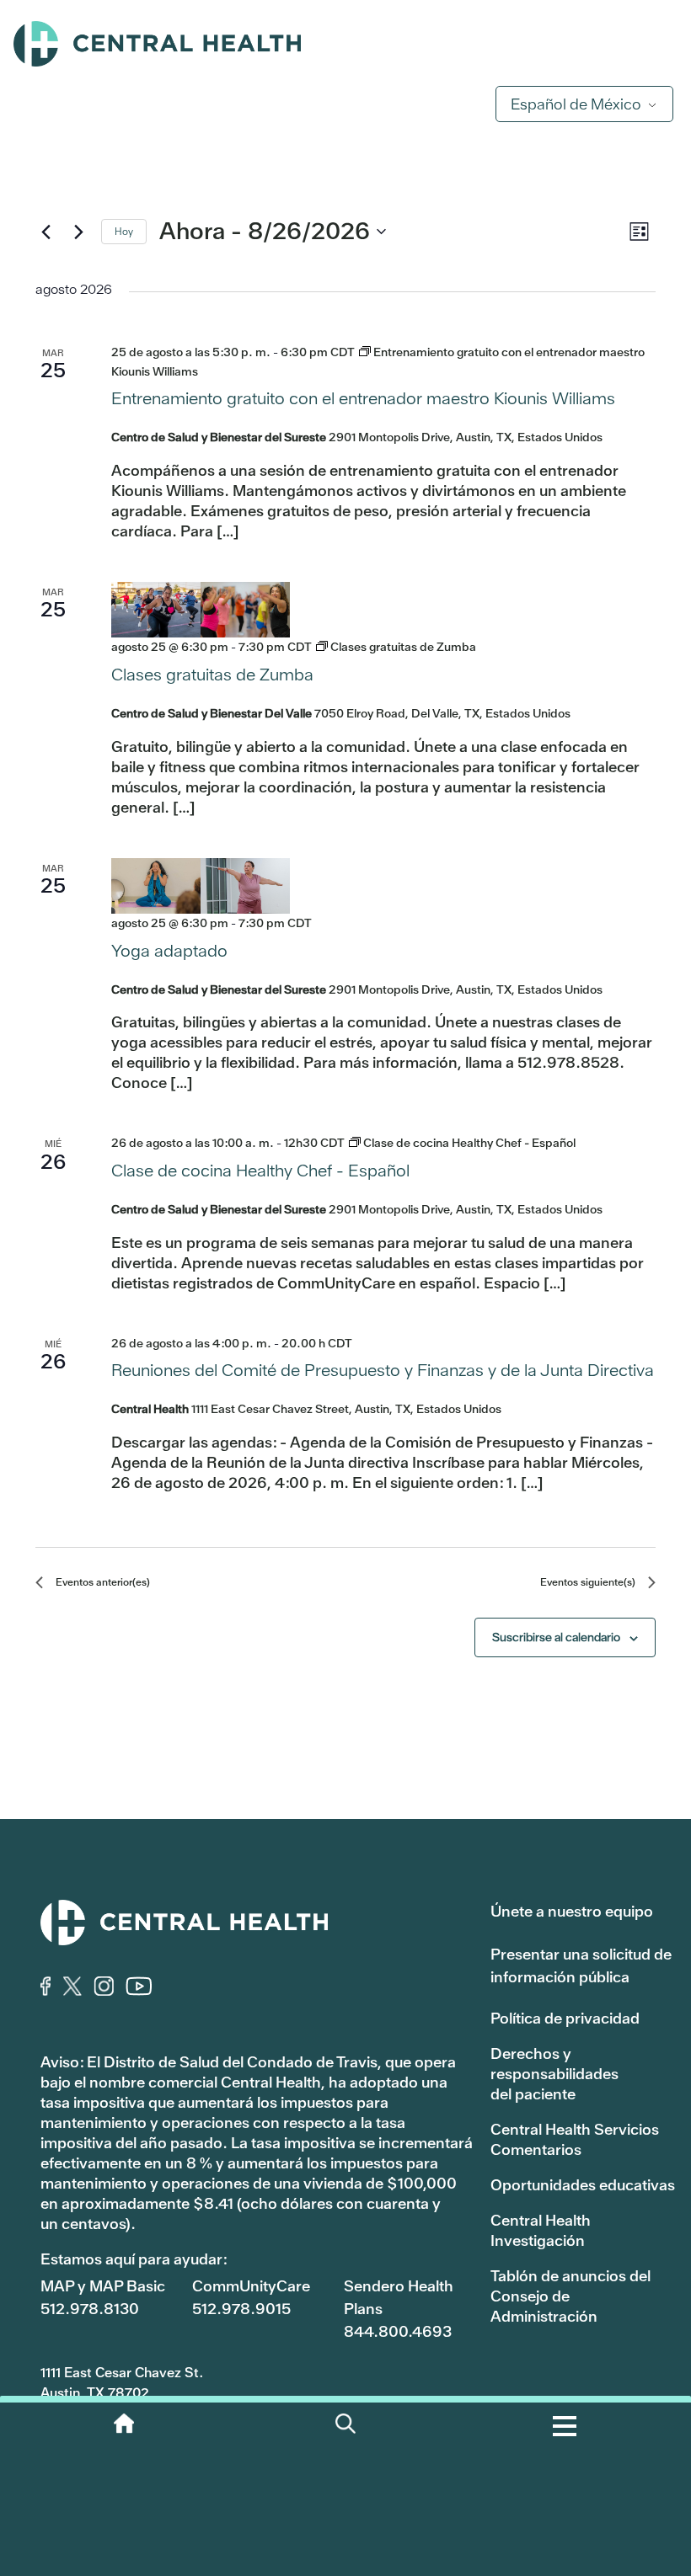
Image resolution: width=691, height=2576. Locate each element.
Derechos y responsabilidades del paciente (554, 2074)
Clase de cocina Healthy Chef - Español (260, 1171)
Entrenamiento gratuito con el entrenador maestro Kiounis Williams (363, 398)
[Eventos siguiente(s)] (78, 232)
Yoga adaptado (169, 951)
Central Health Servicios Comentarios (575, 2139)
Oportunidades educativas (583, 2185)
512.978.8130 (90, 2309)
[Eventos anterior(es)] (46, 232)
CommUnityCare (251, 2286)
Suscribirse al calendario (556, 1637)
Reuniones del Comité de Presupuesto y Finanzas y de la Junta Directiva (383, 1370)
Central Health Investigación (541, 2230)
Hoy (124, 232)
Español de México (576, 104)
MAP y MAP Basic (103, 2286)
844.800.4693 (398, 2331)
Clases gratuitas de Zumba (212, 675)
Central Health (345, 44)
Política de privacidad (565, 2018)
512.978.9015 (241, 2309)
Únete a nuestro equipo (572, 1911)
